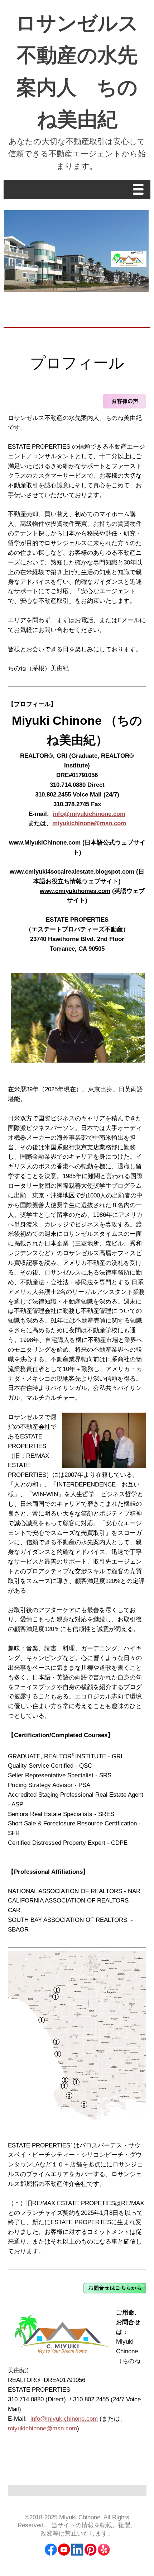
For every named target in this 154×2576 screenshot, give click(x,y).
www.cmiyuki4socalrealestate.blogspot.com (72, 872)
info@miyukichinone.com (89, 814)
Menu (140, 190)
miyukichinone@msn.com (89, 823)
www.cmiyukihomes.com (75, 891)
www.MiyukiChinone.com (45, 843)
